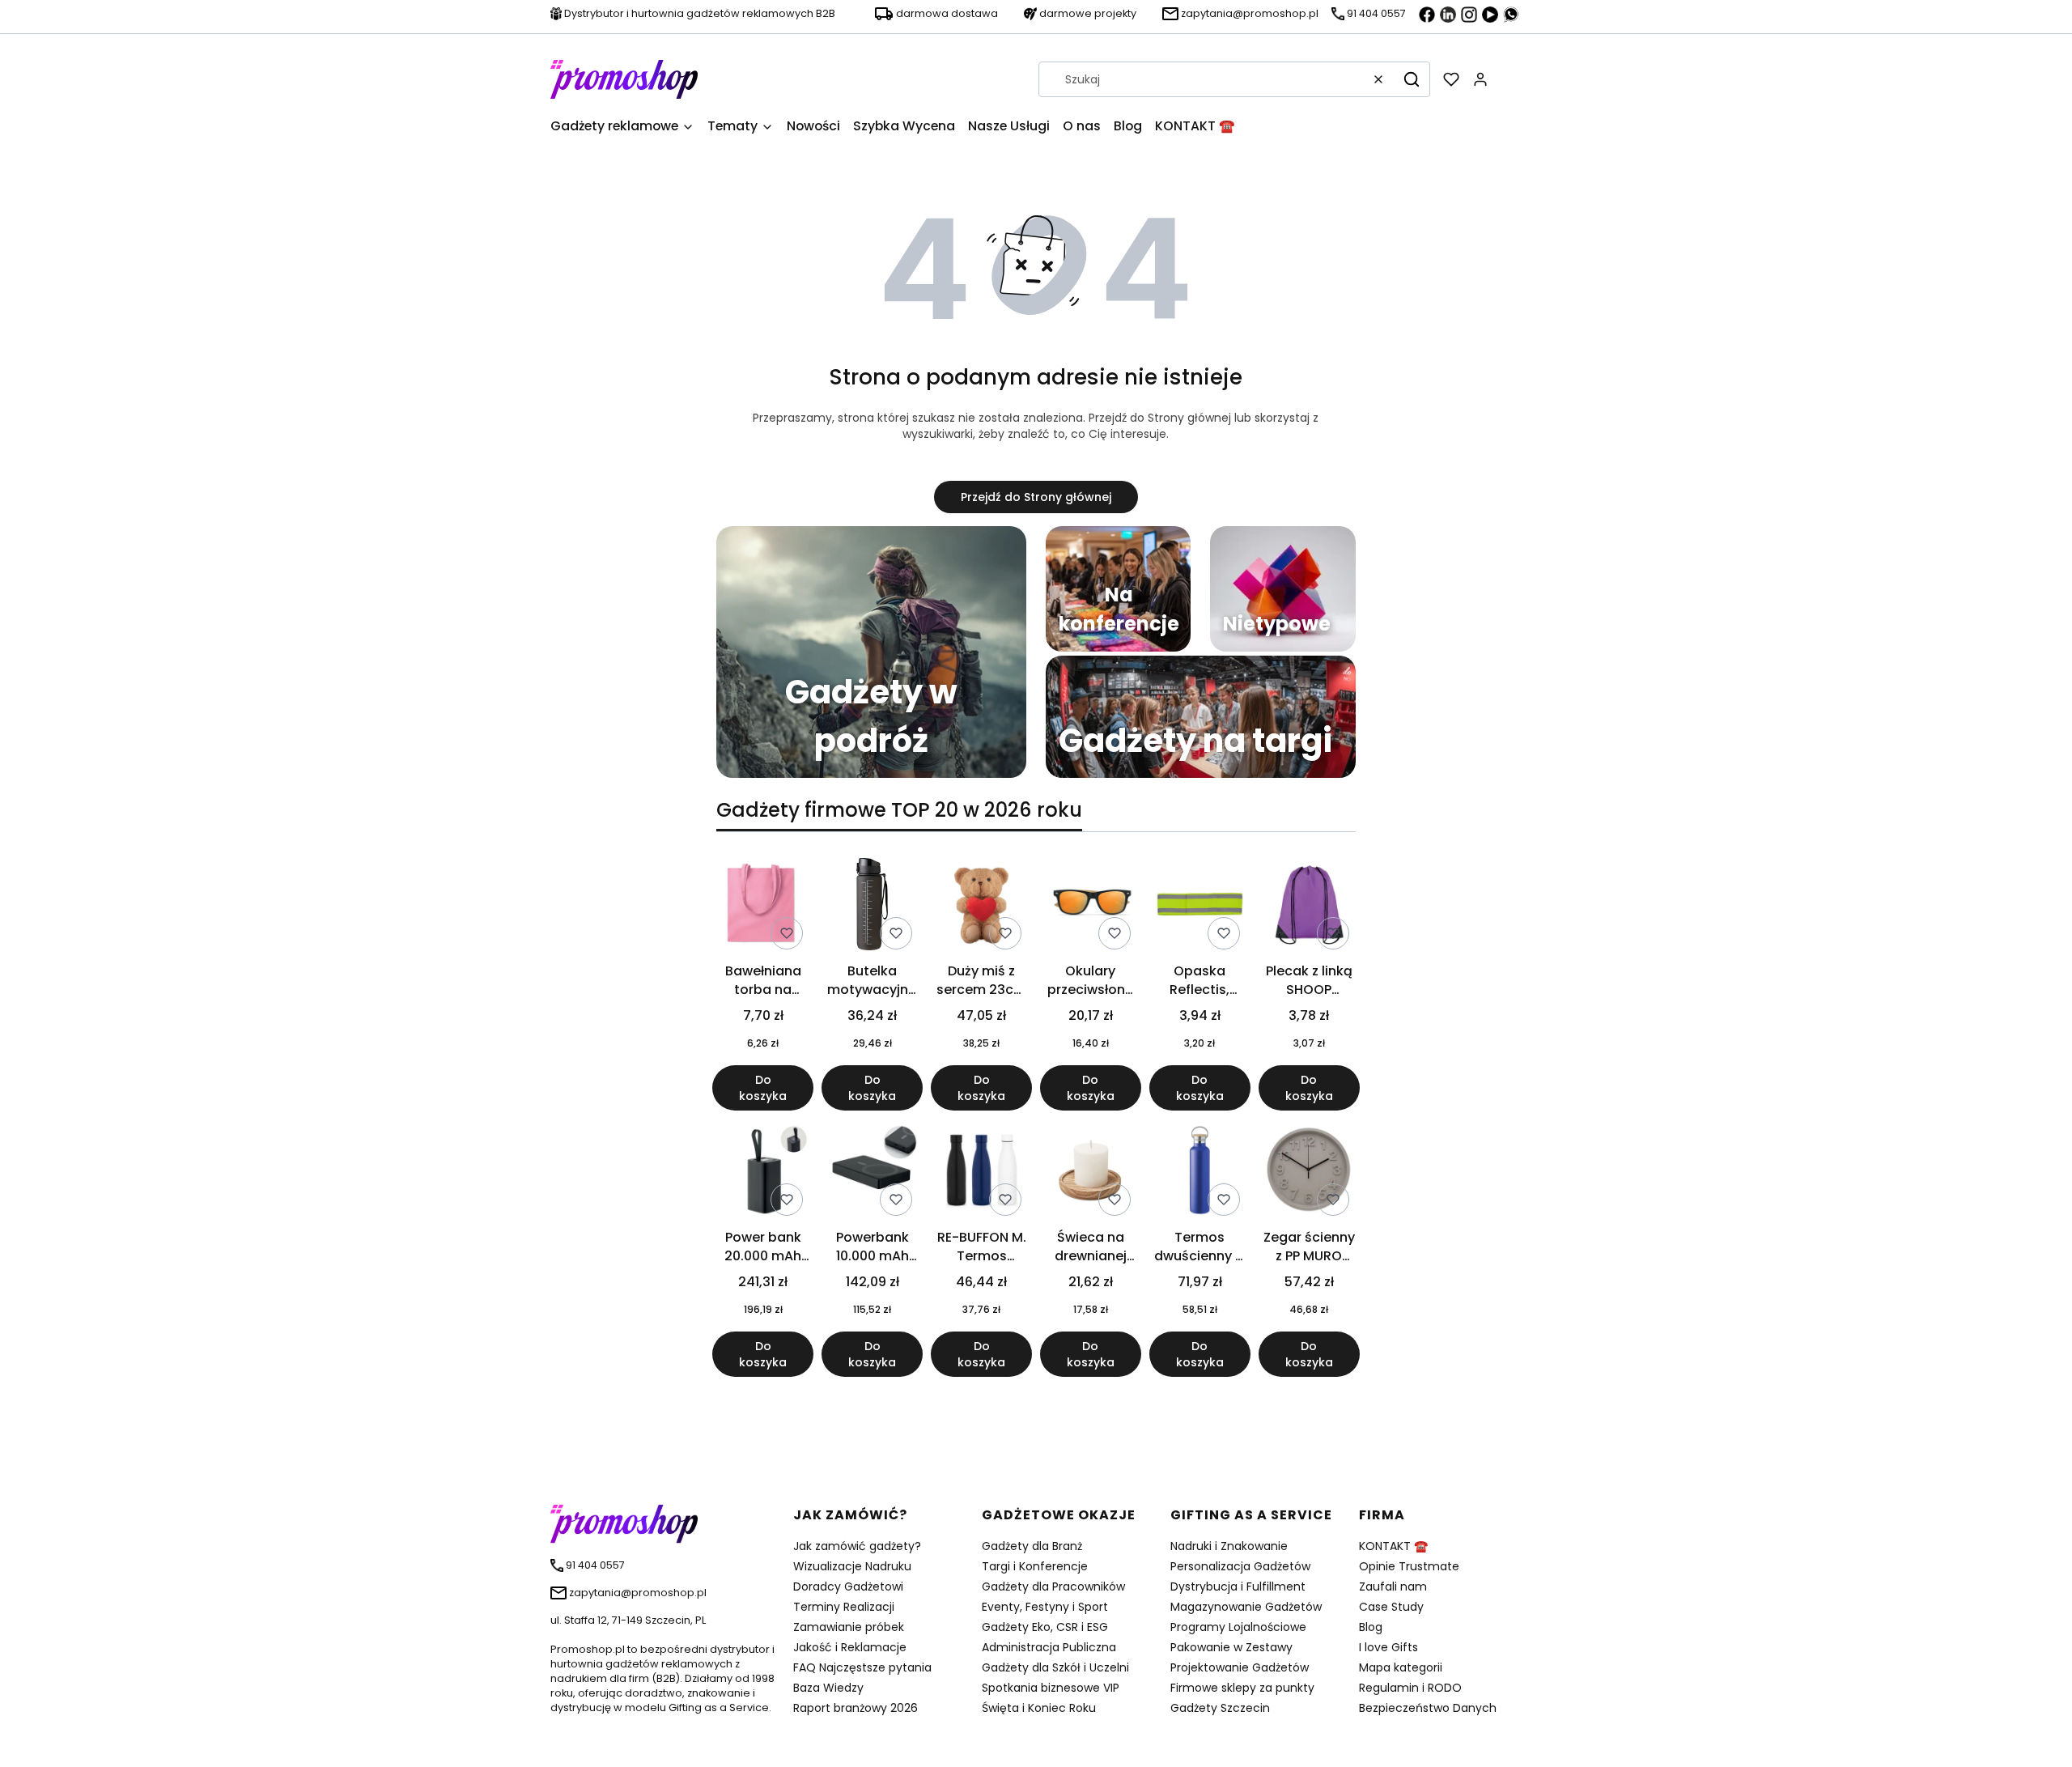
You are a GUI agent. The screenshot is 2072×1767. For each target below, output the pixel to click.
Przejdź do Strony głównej (1036, 497)
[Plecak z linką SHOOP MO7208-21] (1309, 907)
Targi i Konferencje (1035, 1566)
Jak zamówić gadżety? (857, 1546)
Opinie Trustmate (1409, 1566)
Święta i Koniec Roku (1039, 1708)
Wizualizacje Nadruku (852, 1566)
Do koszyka (763, 1088)
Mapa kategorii (1401, 1667)
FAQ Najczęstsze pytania (862, 1667)
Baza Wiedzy (828, 1688)
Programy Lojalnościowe (1238, 1627)
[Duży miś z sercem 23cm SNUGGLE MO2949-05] (981, 907)
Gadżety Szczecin (1220, 1708)
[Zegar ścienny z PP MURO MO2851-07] (1309, 1173)
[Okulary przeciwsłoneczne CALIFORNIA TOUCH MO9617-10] (1091, 907)
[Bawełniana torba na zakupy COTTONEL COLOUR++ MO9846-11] (763, 907)
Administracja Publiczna (1049, 1647)
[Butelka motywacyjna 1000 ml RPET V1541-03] (872, 907)
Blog (1371, 1627)
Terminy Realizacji (844, 1607)
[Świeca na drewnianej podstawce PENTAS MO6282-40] (1091, 1173)
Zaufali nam (1393, 1586)
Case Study (1391, 1607)
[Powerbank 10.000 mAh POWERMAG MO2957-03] (872, 1173)
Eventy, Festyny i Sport (1045, 1607)
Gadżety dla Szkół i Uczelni (1055, 1667)
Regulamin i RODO (1410, 1688)
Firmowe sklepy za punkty (1242, 1688)
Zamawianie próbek (849, 1627)
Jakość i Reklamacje (850, 1647)
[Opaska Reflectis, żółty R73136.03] (1200, 907)
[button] (1412, 79)
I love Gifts (1388, 1647)
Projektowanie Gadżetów (1240, 1667)
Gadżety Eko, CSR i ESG (1045, 1627)
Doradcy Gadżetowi (848, 1586)
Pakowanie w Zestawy (1231, 1647)
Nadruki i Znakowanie (1229, 1546)
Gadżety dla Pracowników (1053, 1586)
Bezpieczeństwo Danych (1428, 1708)
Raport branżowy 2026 (856, 1708)
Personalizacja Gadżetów (1240, 1566)
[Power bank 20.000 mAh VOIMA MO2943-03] (763, 1173)
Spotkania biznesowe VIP (1051, 1688)
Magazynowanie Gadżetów (1246, 1607)
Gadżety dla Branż (1032, 1546)
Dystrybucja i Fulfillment (1238, 1586)
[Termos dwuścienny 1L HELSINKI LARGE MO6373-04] (1200, 1173)
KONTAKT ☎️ (1393, 1546)
